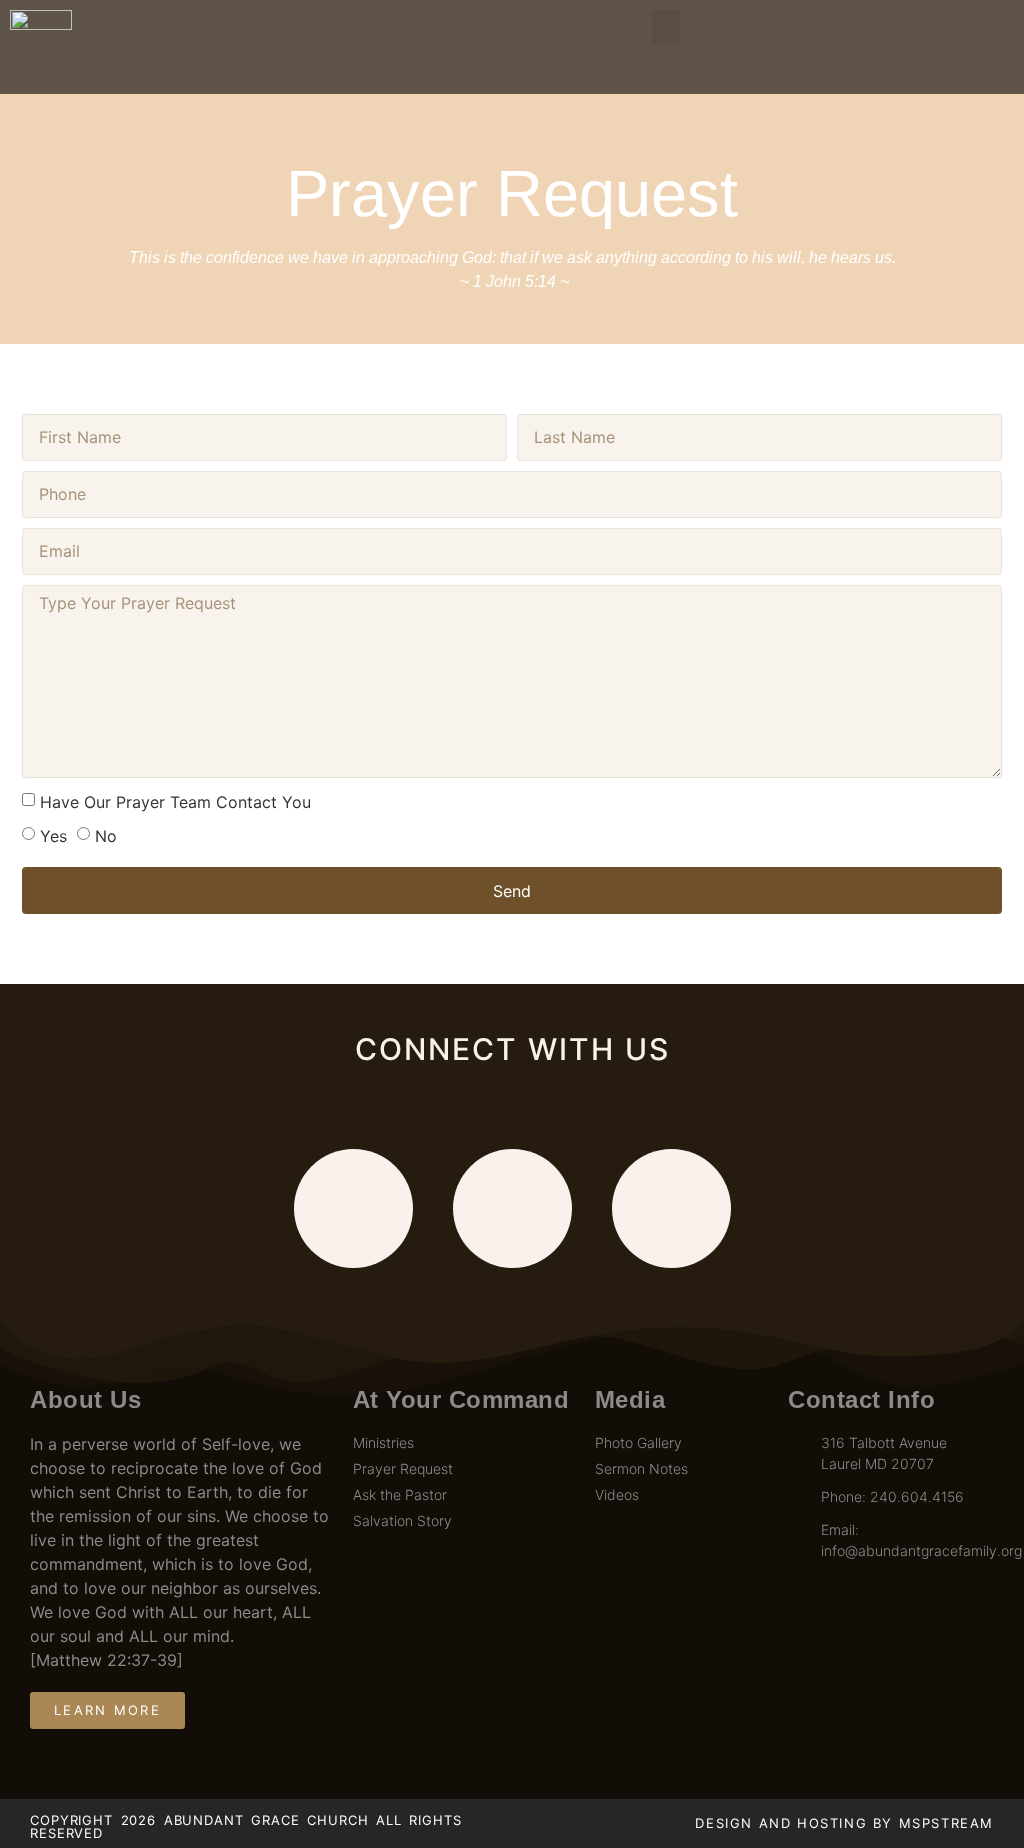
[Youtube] (512, 1208)
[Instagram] (671, 1208)
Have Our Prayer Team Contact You (175, 802)
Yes (53, 836)
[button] (666, 26)
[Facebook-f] (353, 1208)
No (106, 836)
